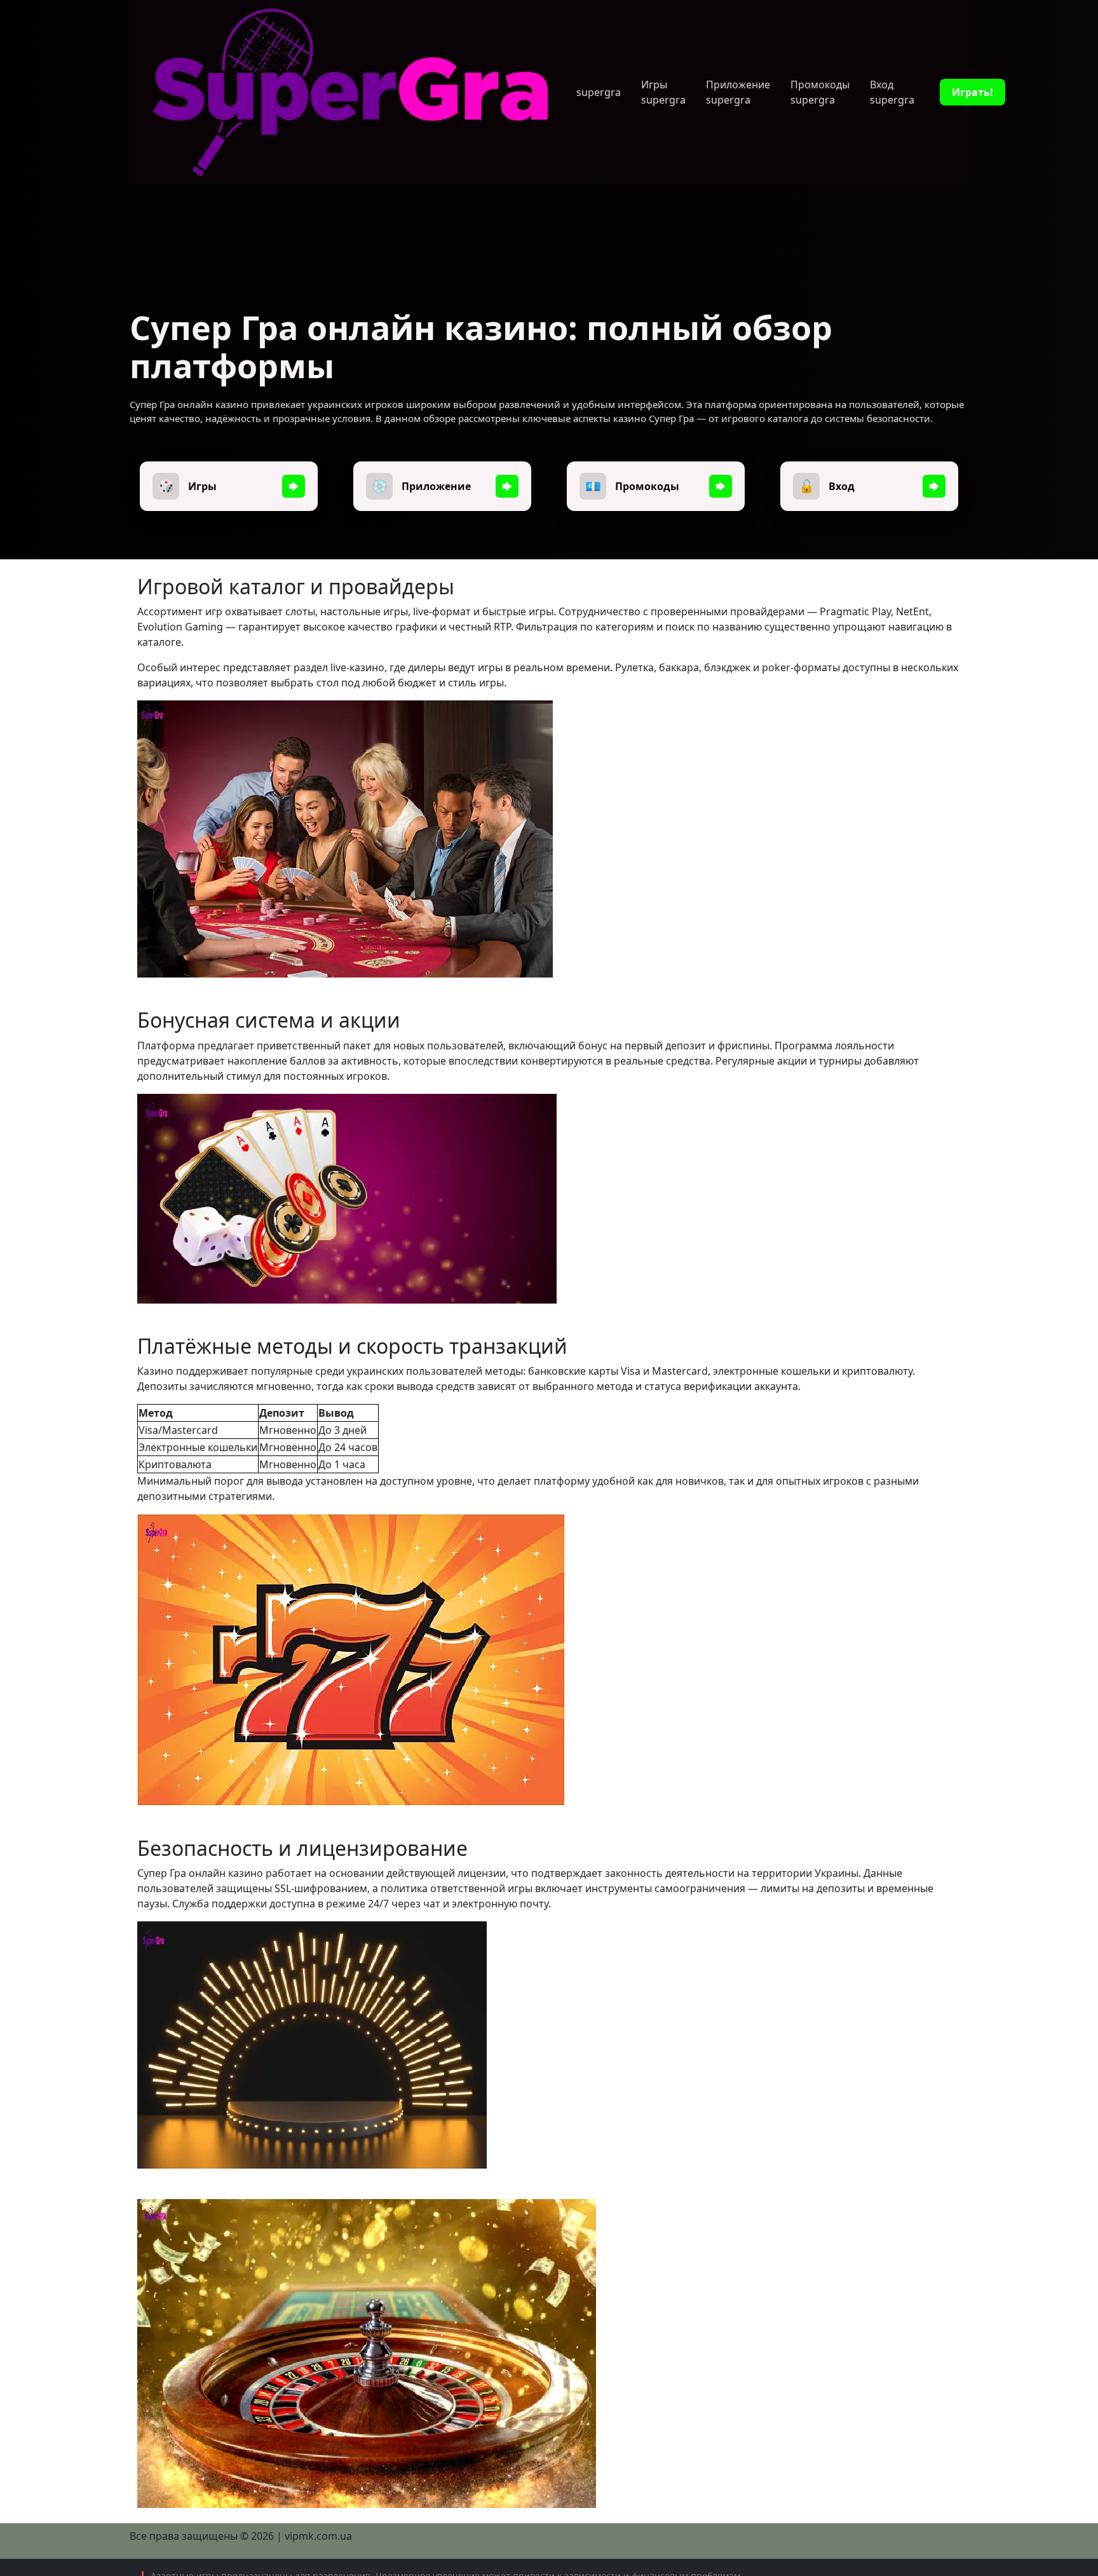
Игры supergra (663, 92)
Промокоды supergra (820, 92)
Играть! (973, 92)
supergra (599, 92)
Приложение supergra (738, 92)
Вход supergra (892, 92)
